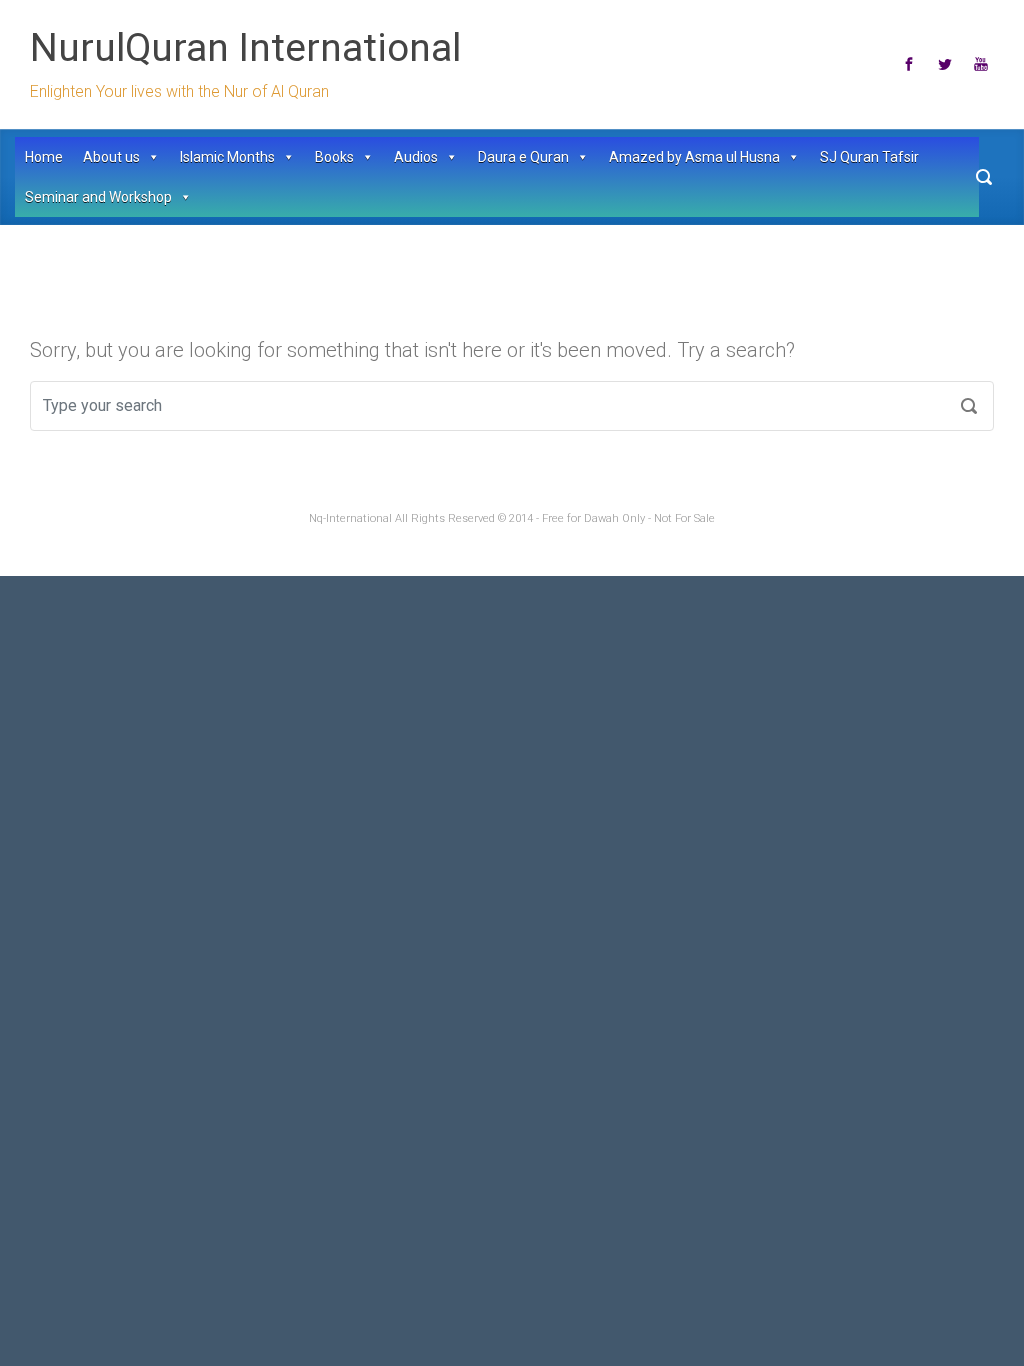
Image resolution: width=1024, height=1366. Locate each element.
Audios (416, 157)
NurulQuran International (245, 48)
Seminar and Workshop (98, 197)
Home (44, 157)
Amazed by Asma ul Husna (694, 157)
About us (111, 157)
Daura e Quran (523, 157)
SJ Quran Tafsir (869, 157)
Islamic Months (227, 157)
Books (334, 157)
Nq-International (350, 518)
